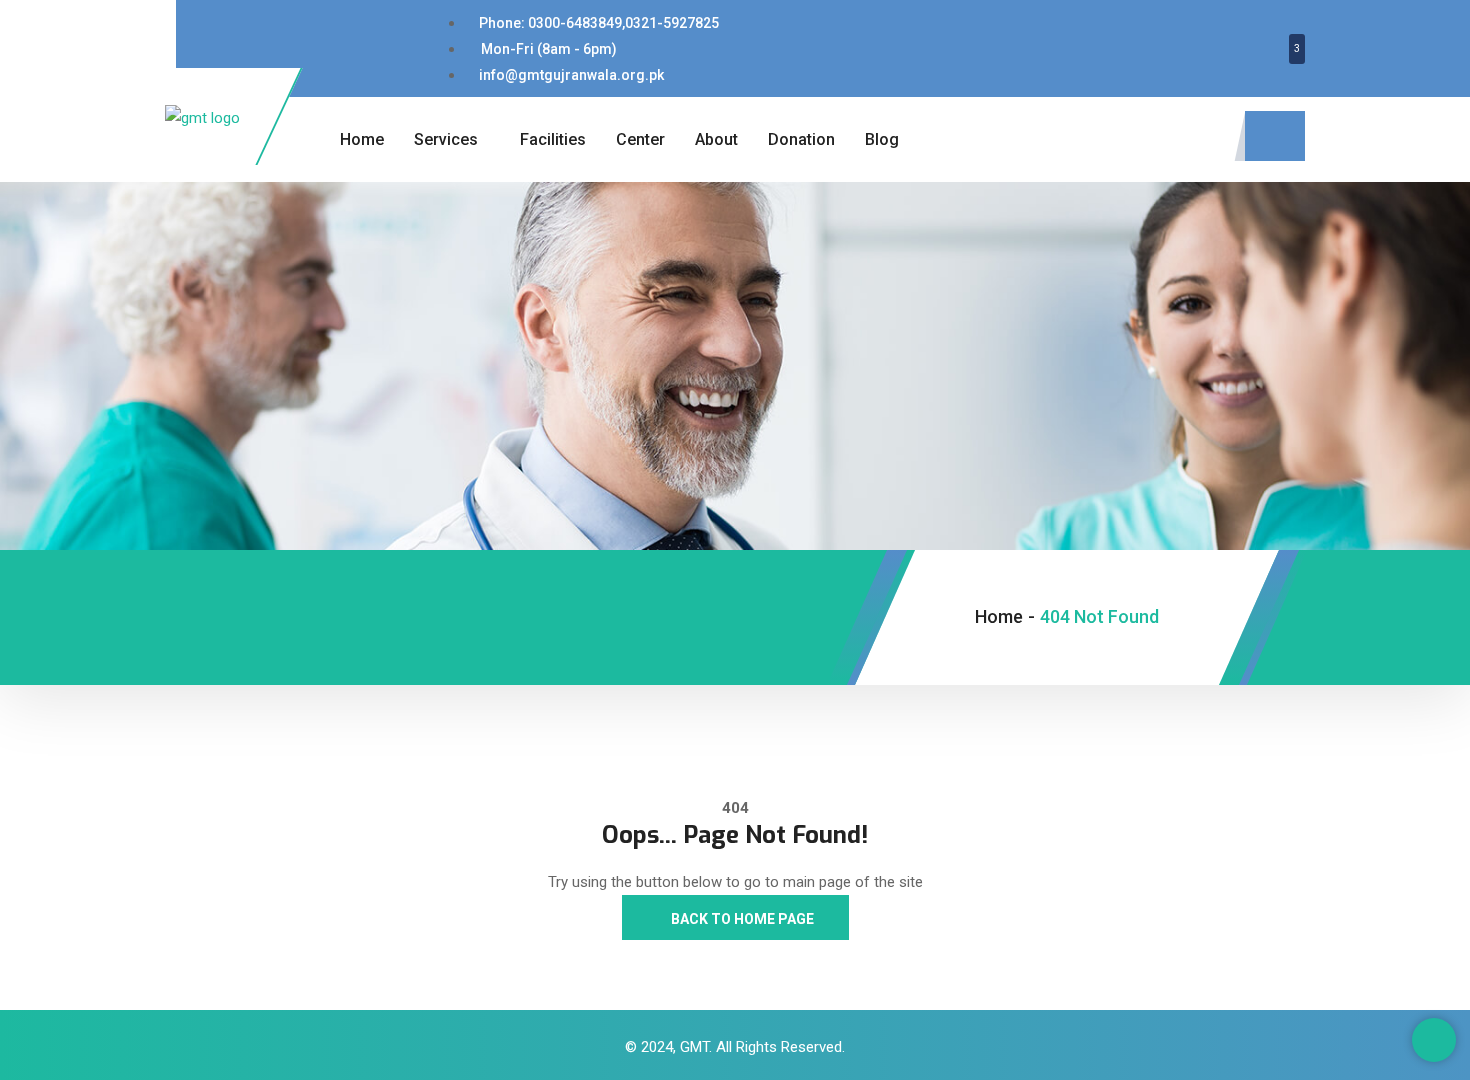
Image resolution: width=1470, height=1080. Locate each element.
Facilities (553, 139)
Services (446, 139)
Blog (882, 139)
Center (640, 139)
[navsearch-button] (1275, 136)
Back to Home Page (741, 919)
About (716, 139)
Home (362, 139)
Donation (801, 139)
